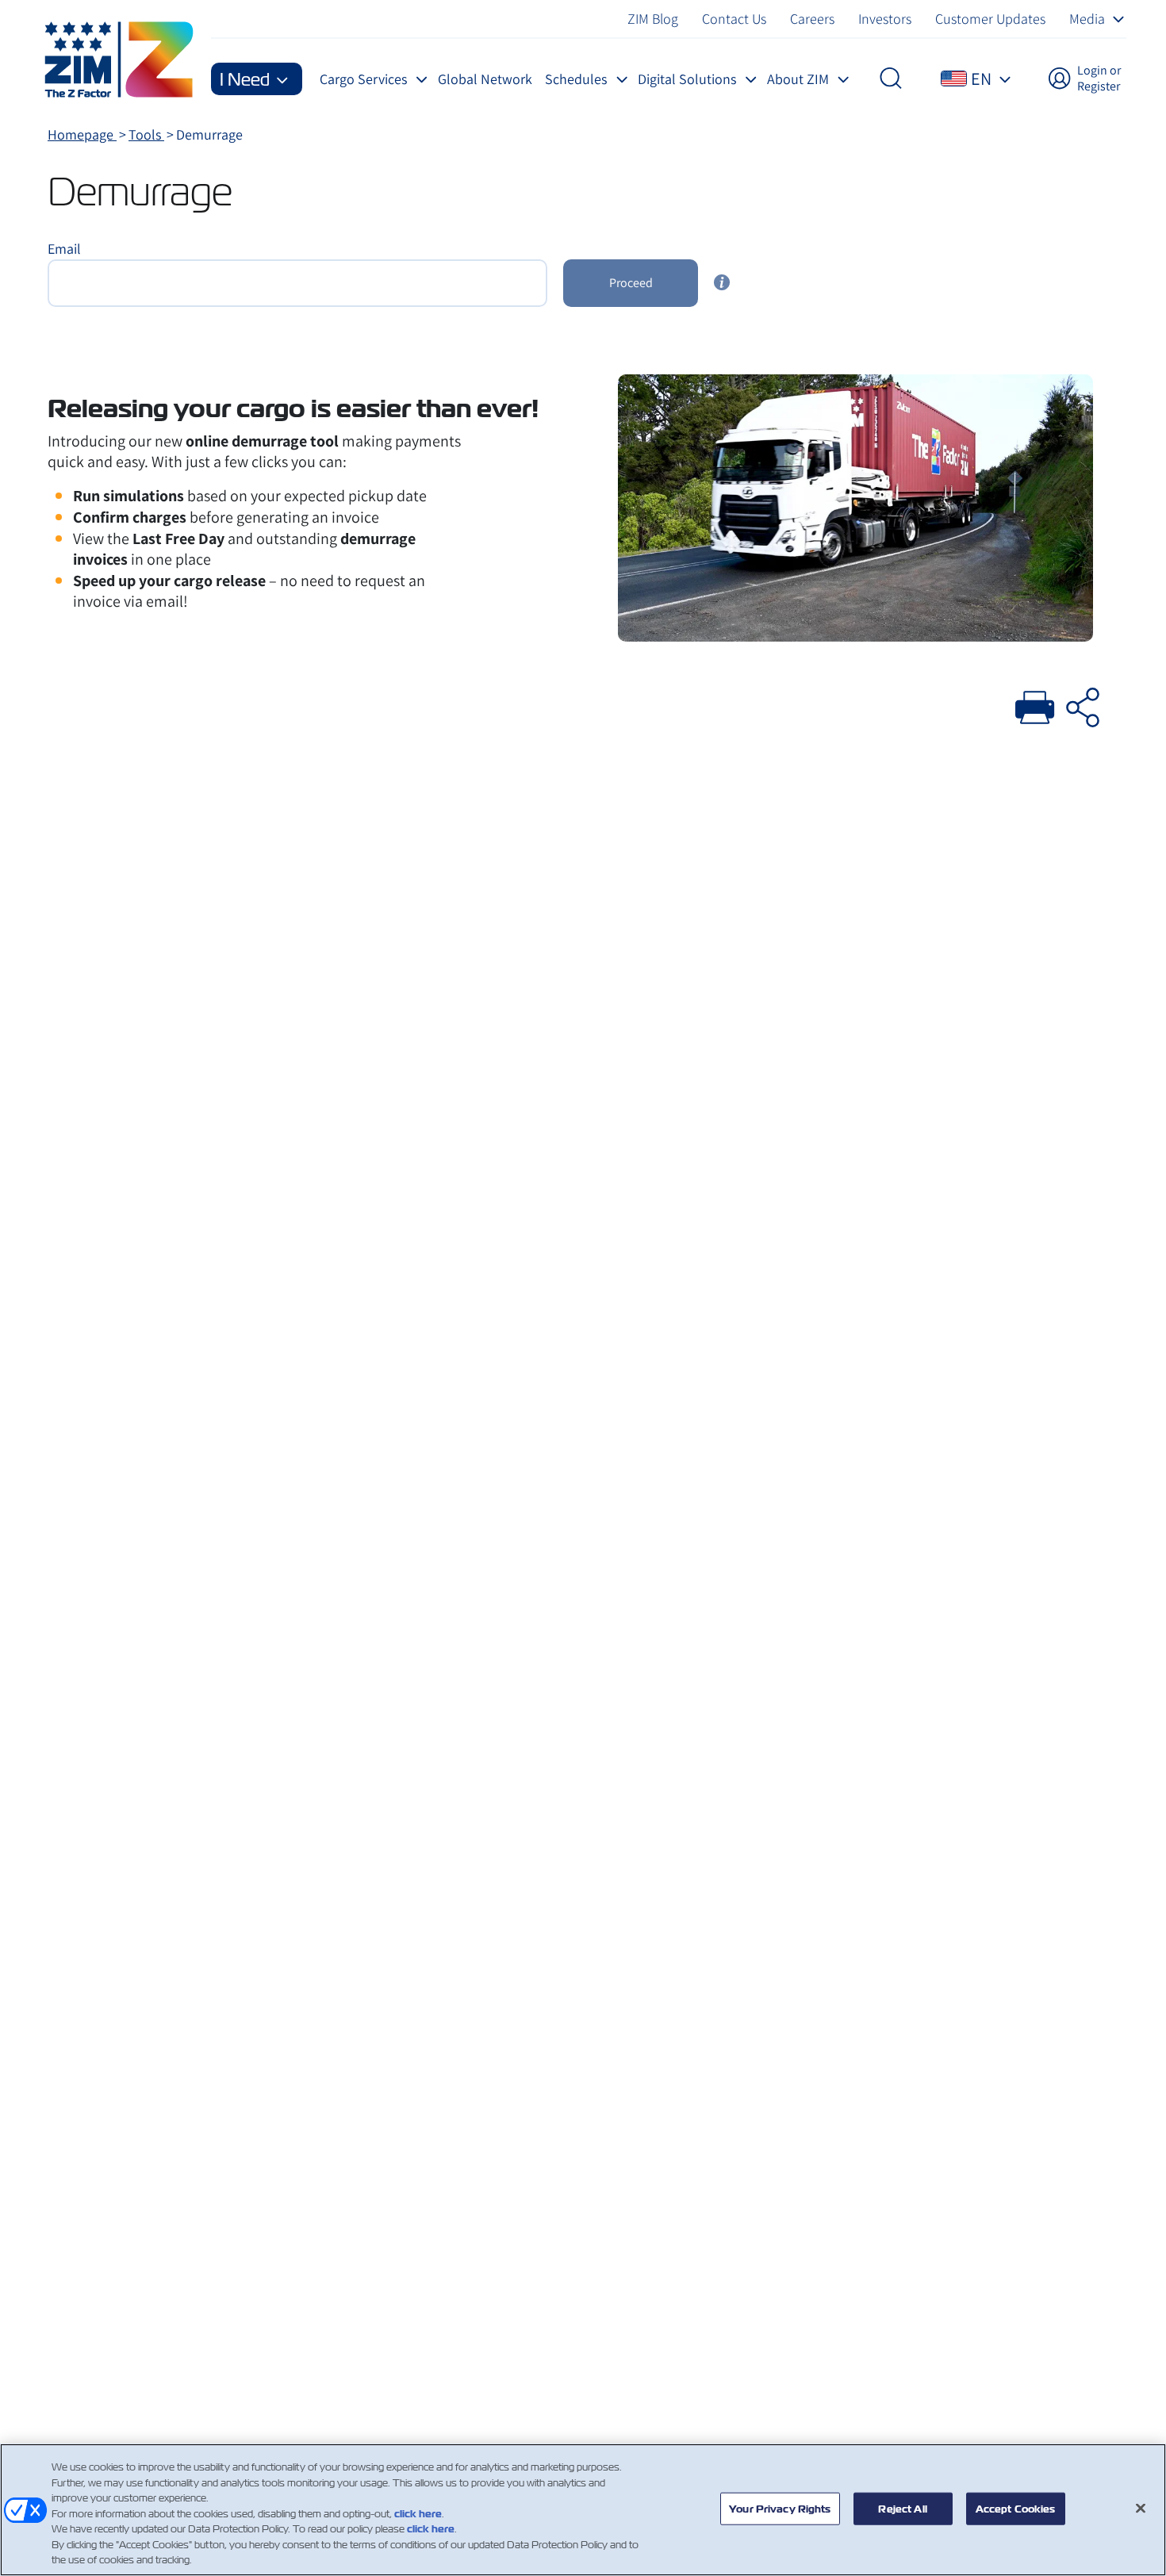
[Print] (1035, 705)
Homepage (82, 134)
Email (64, 249)
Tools (146, 134)
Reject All (902, 2508)
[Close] (1141, 2508)
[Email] (1083, 705)
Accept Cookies (1016, 2508)
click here (418, 2514)
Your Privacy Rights (780, 2508)
